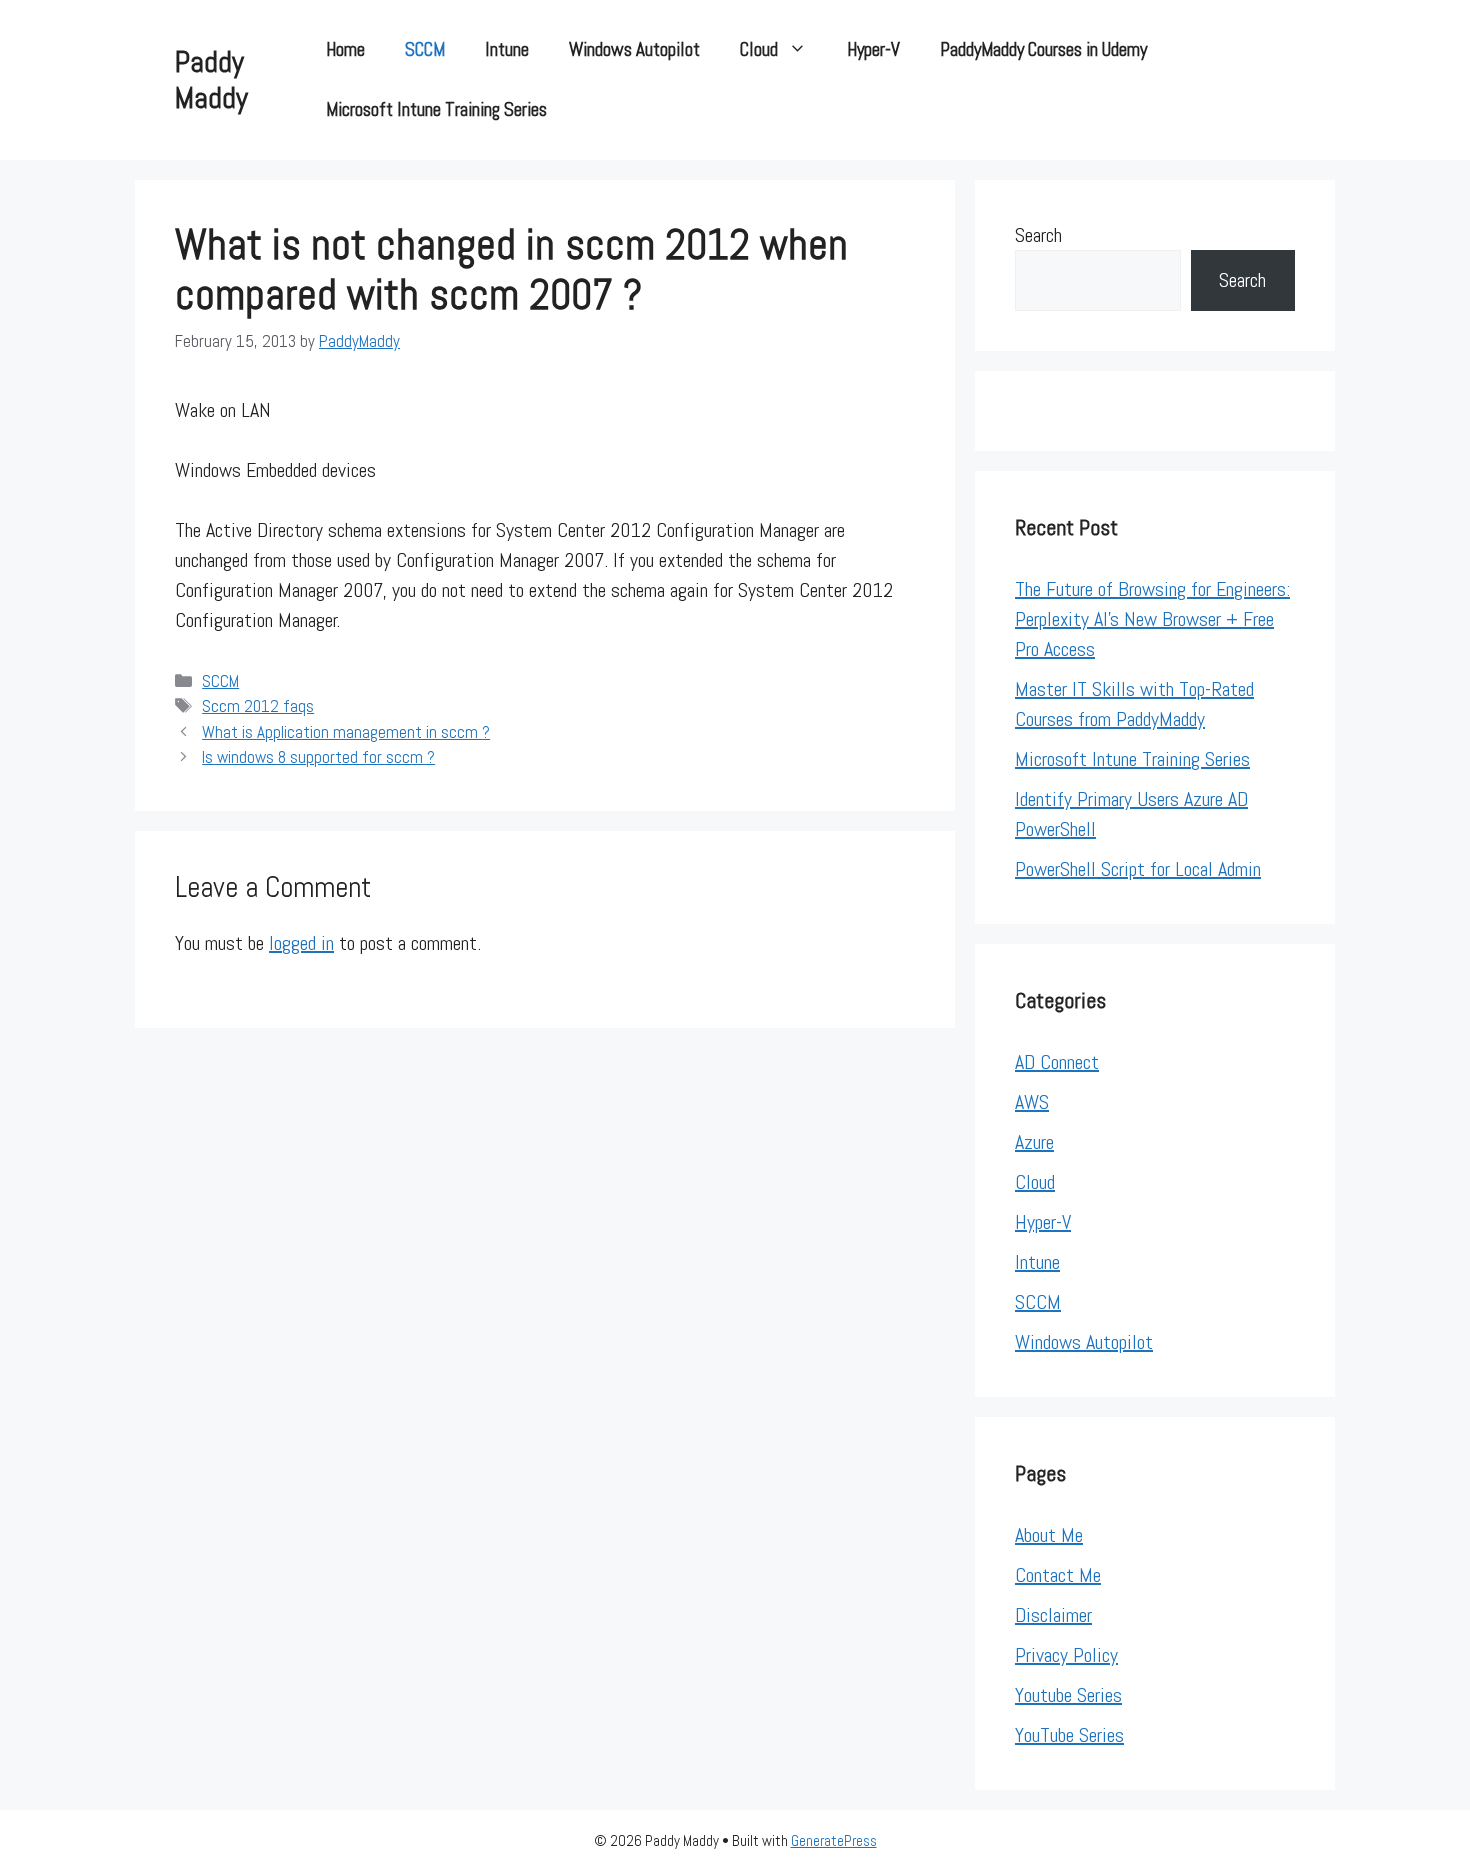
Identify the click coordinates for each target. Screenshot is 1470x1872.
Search (1038, 235)
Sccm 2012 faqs (258, 706)
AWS (1032, 1102)
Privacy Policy (1066, 1655)
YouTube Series (1069, 1735)
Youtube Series (1068, 1695)
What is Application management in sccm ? (346, 732)
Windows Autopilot (634, 49)
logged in (301, 943)
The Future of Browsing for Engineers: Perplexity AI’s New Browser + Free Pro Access (1152, 619)
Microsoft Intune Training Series (436, 109)
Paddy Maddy (211, 80)
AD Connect (1057, 1062)
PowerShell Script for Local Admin (1138, 869)
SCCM (425, 49)
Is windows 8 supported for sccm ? (318, 757)
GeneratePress (834, 1840)
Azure (1034, 1142)
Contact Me (1058, 1575)
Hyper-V (873, 49)
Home (345, 49)
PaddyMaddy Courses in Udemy (1043, 49)
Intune (507, 49)
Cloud (759, 49)
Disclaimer (1053, 1615)
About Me (1049, 1535)
